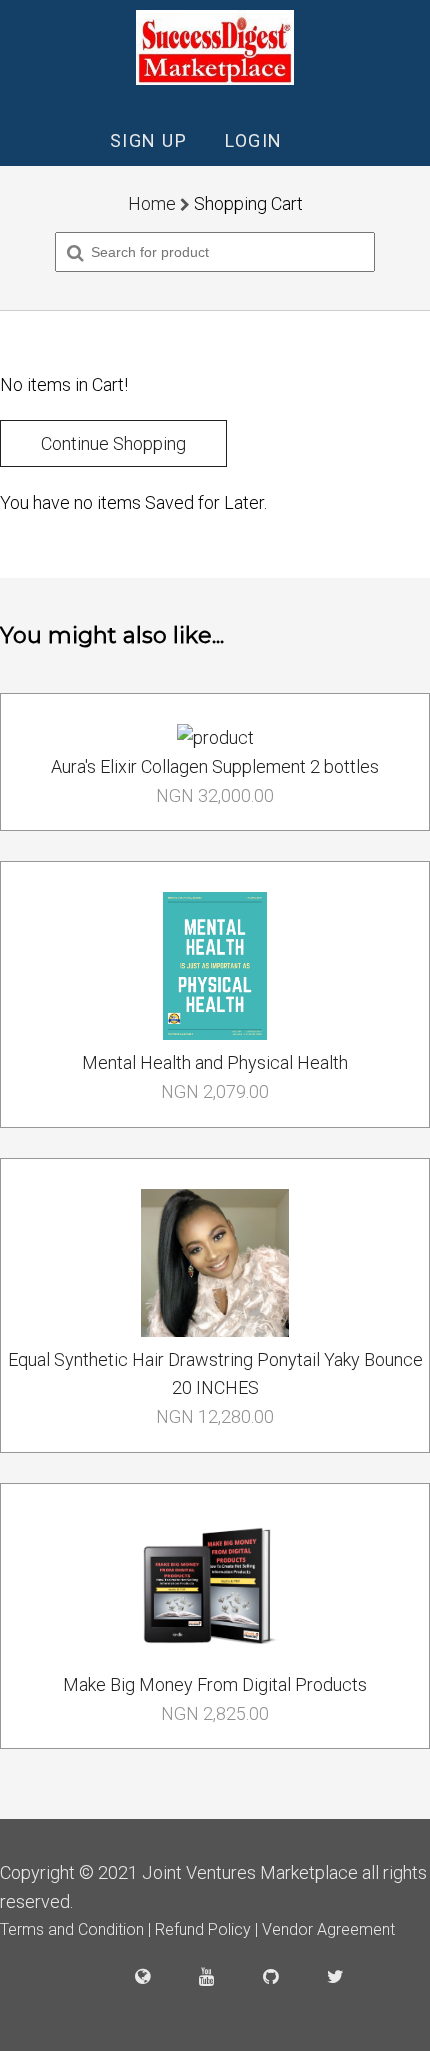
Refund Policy (205, 1929)
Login (254, 140)
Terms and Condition (74, 1929)
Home (152, 203)
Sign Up (149, 140)
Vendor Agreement (328, 1929)
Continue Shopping (113, 443)
